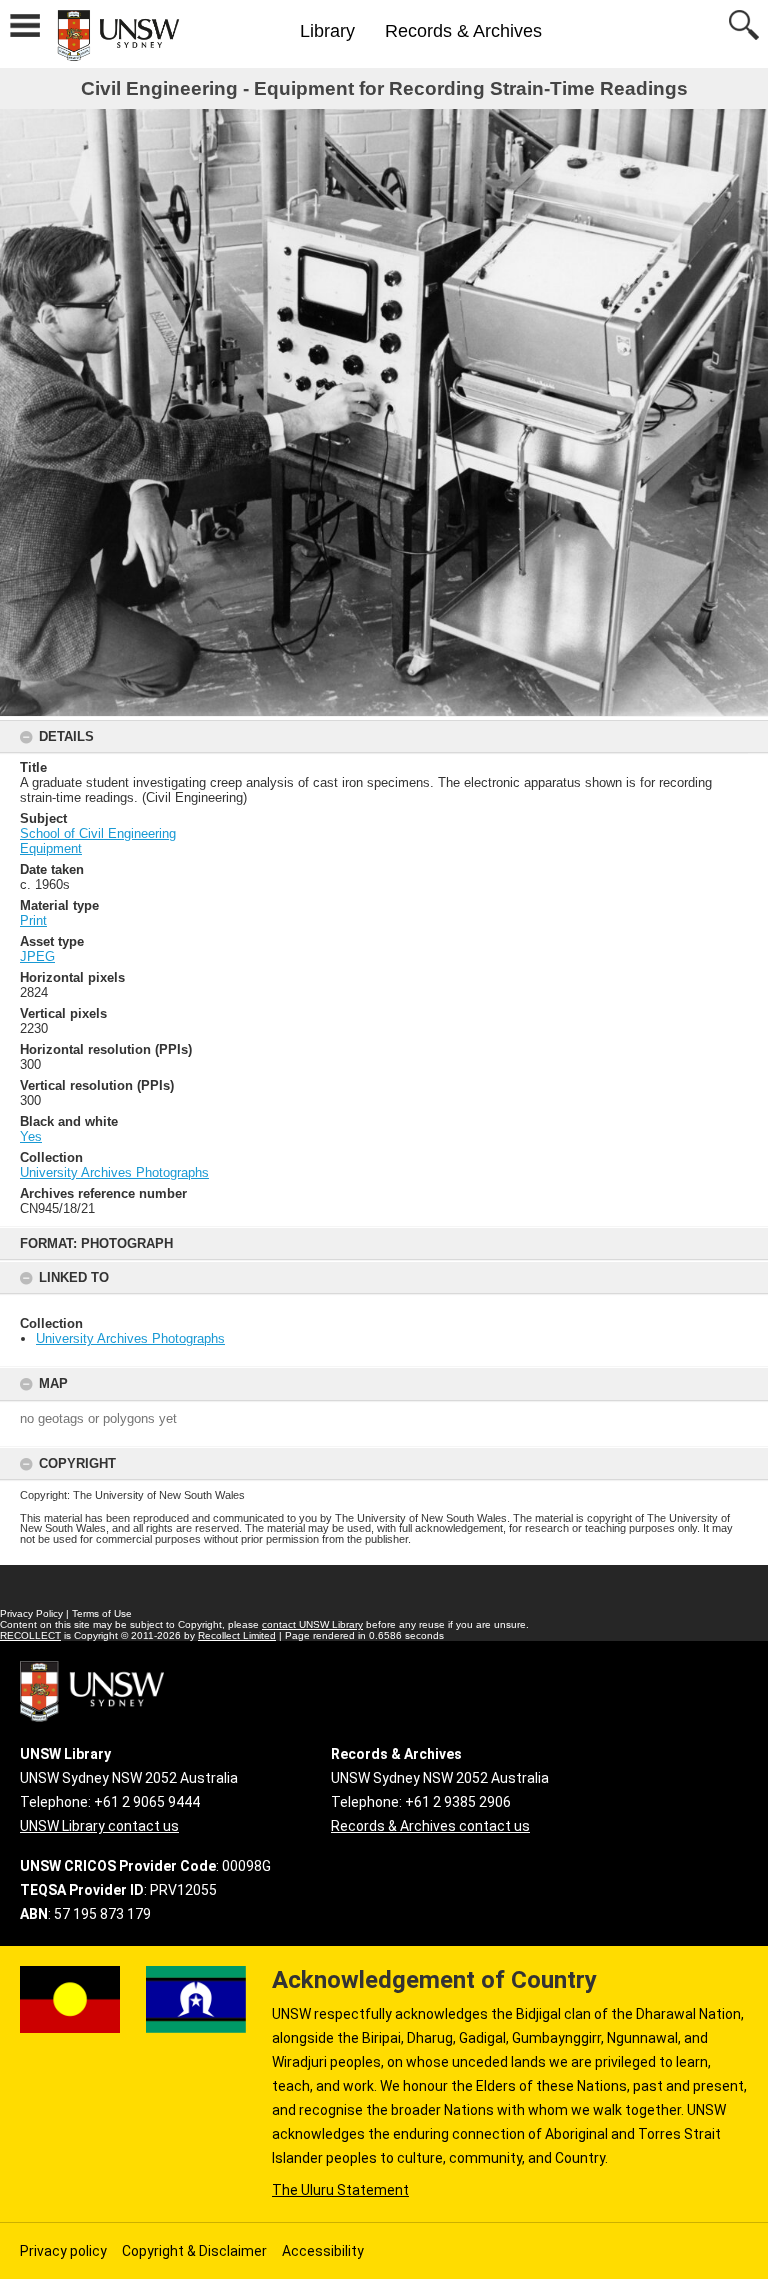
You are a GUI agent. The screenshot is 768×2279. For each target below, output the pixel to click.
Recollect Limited (237, 1635)
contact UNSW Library (312, 1624)
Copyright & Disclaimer (194, 2251)
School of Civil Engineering (98, 833)
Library (327, 31)
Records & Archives (463, 31)
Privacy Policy (31, 1613)
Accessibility (323, 2251)
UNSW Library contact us (99, 1826)
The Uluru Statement (340, 2190)
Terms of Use (102, 1613)
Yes (31, 1136)
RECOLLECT (30, 1635)
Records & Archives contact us (430, 1826)
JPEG (37, 956)
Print (33, 920)
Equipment (51, 848)
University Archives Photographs (130, 1338)
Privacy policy (63, 2251)
